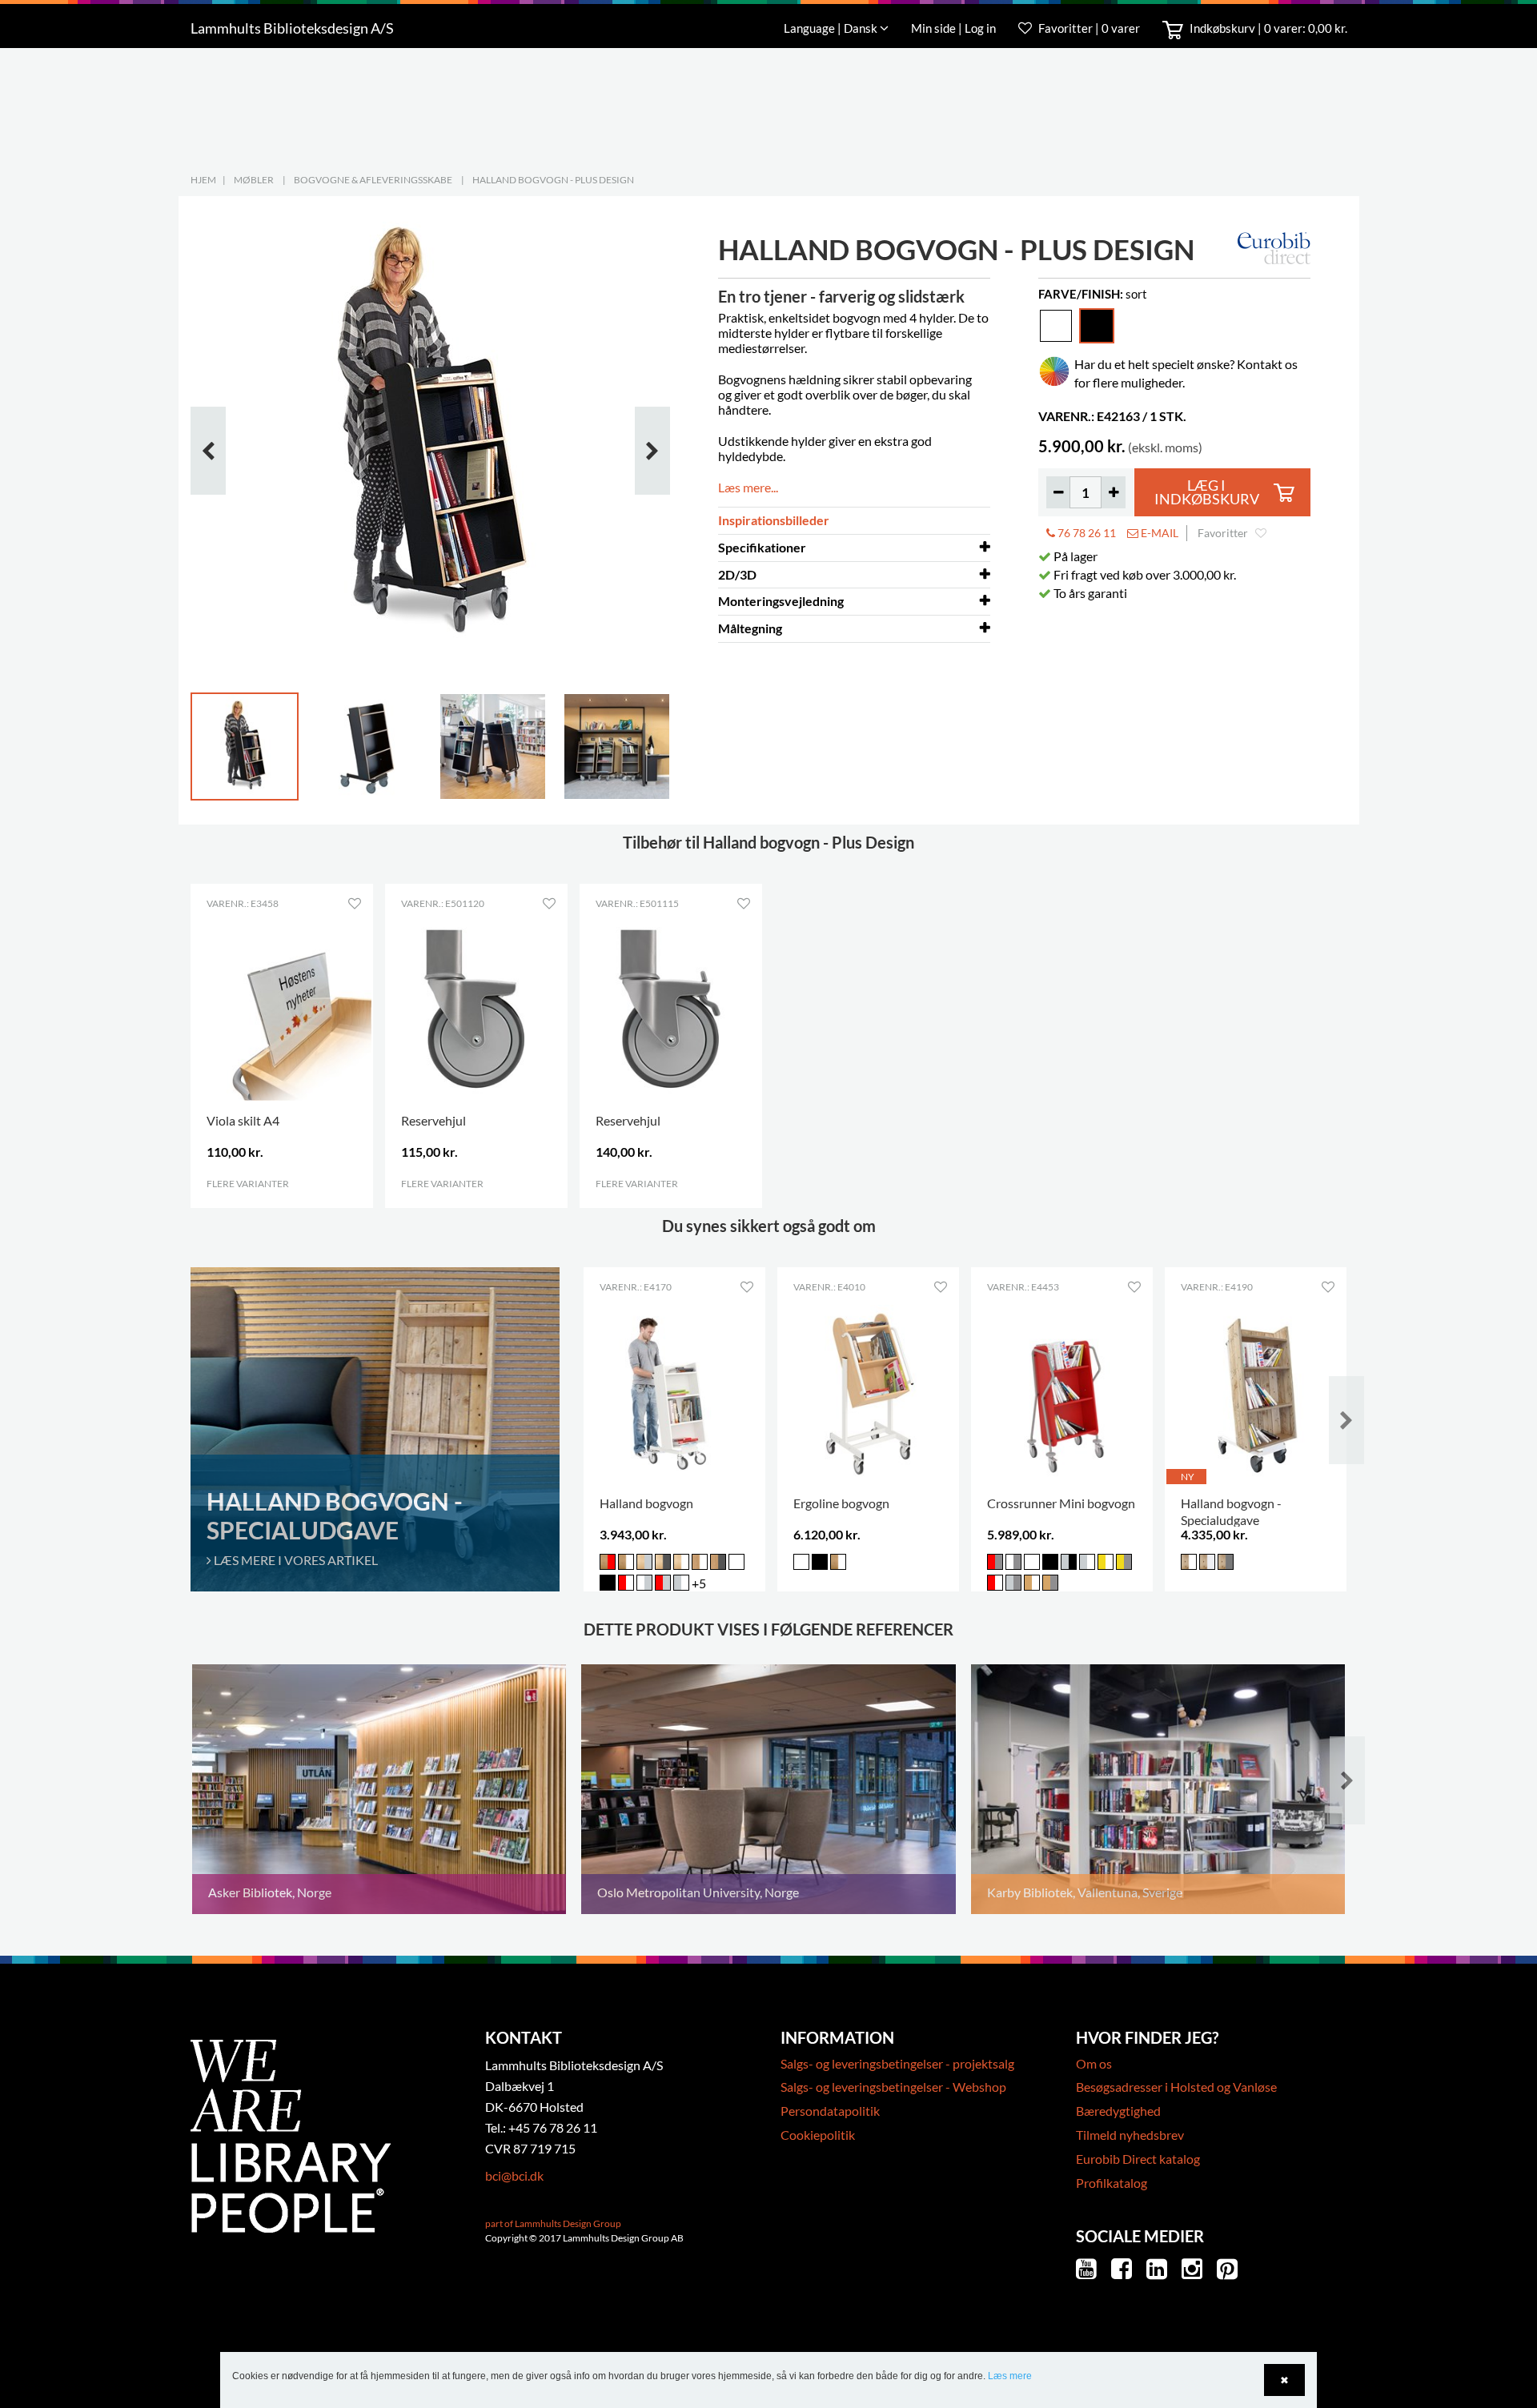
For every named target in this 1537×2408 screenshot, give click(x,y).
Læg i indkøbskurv (1207, 493)
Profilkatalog (1112, 2183)
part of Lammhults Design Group (553, 2223)
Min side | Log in (955, 28)
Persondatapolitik (830, 2111)
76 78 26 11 (1086, 533)
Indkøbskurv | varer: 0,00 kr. (1267, 28)
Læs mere (1010, 2376)
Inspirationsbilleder (774, 520)
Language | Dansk (832, 28)
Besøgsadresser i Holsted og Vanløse (1176, 2087)
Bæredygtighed (1118, 2111)
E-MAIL (1158, 533)
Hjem (203, 180)
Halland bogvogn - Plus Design (553, 180)
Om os (1094, 2063)
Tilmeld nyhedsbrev (1130, 2135)
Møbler (254, 180)
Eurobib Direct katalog (1138, 2159)
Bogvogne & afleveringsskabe (373, 180)
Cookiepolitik (818, 2135)
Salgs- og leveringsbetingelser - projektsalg (897, 2063)
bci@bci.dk (514, 2175)
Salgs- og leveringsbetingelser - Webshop (893, 2087)
